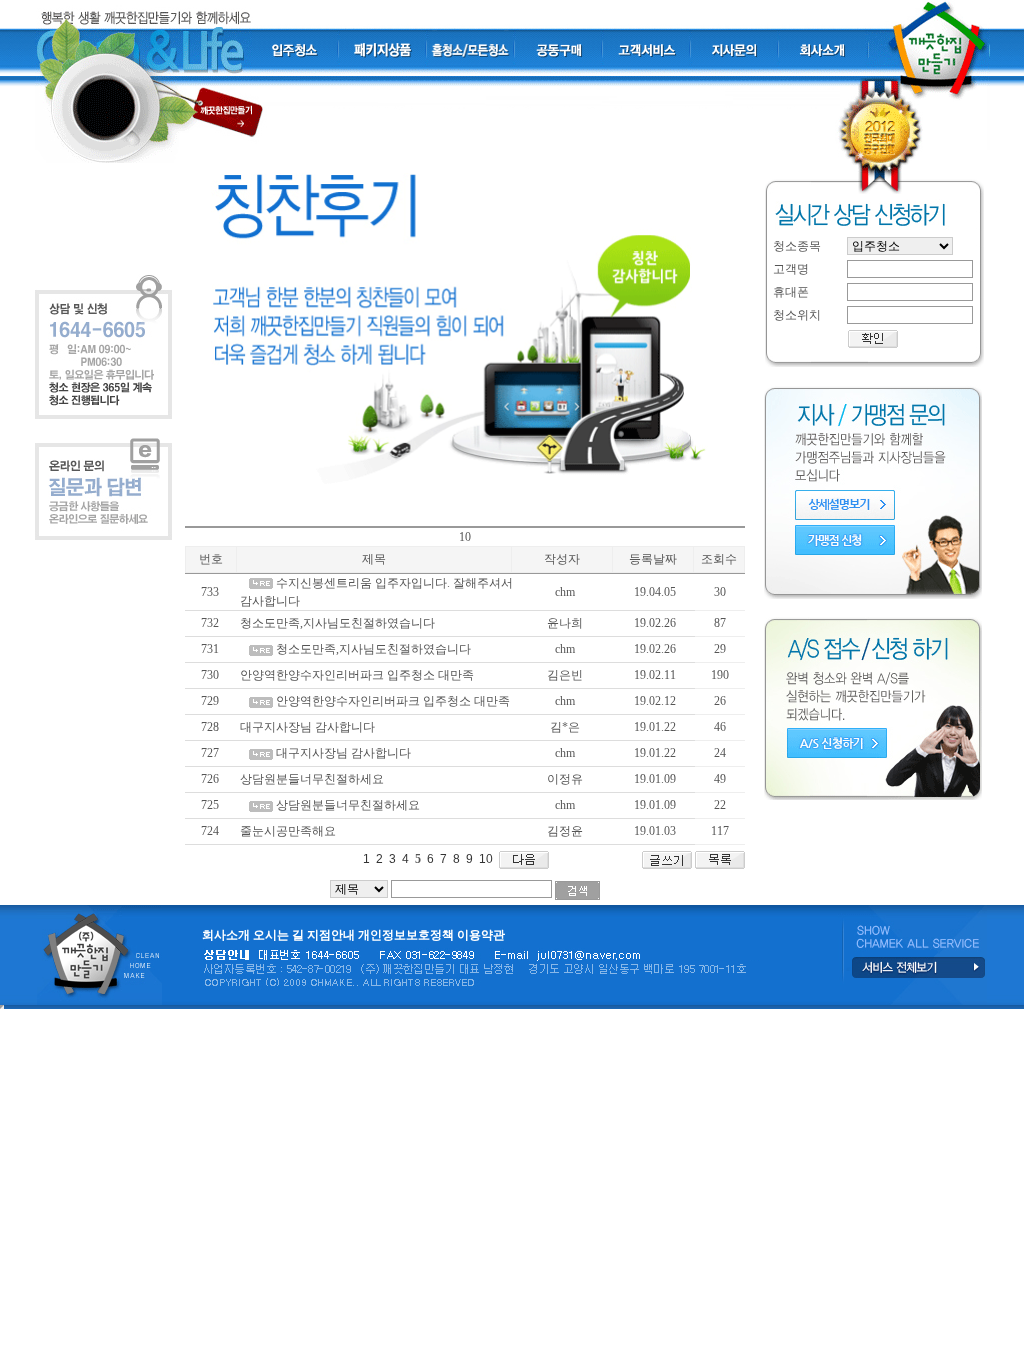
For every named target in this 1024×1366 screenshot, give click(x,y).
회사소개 (226, 935)
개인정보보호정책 (406, 935)
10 (484, 859)
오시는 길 (278, 935)
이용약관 (481, 935)
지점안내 (331, 935)
